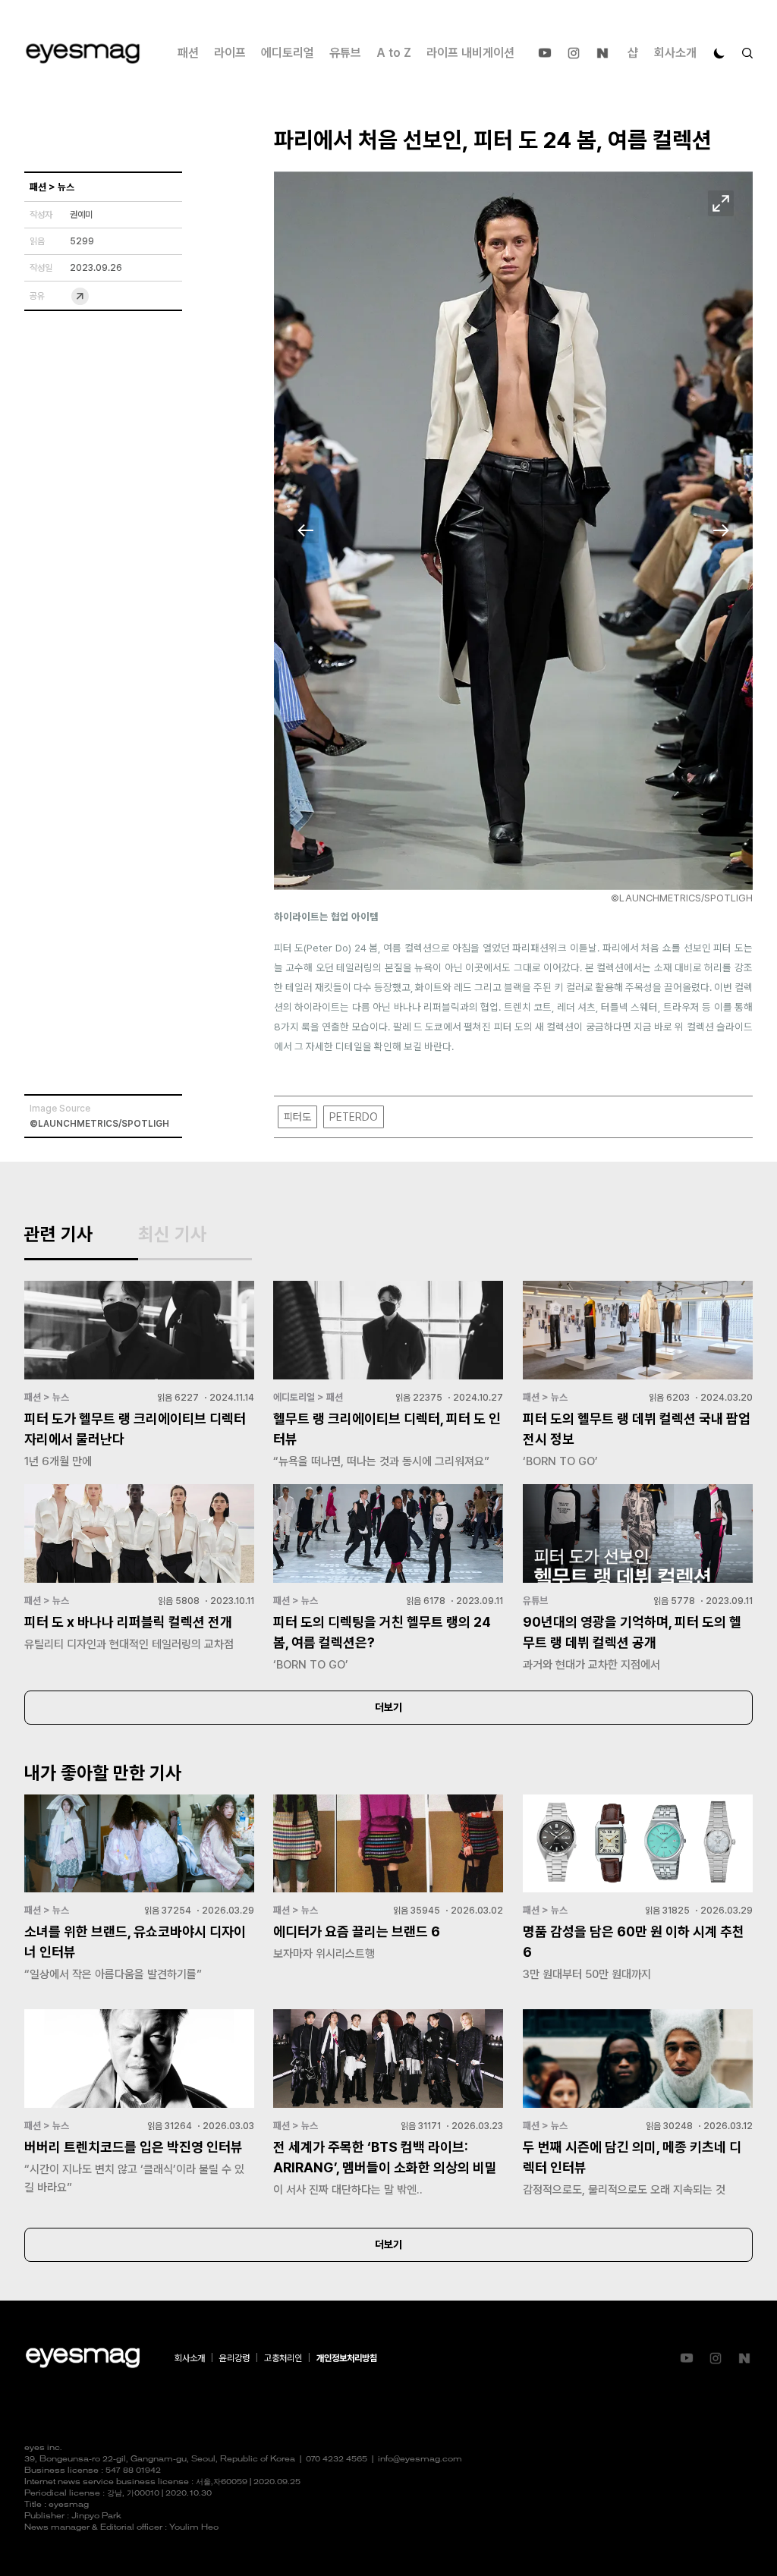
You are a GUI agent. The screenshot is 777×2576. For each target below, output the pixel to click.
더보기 (388, 1707)
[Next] (721, 530)
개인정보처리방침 (347, 2358)
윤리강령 (234, 2358)
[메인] (83, 53)
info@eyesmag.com (420, 2460)
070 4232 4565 (337, 2460)
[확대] (721, 203)
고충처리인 (283, 2358)
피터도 (297, 1117)
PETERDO (354, 1117)
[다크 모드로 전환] (719, 53)
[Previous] (306, 530)
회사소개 (675, 53)
